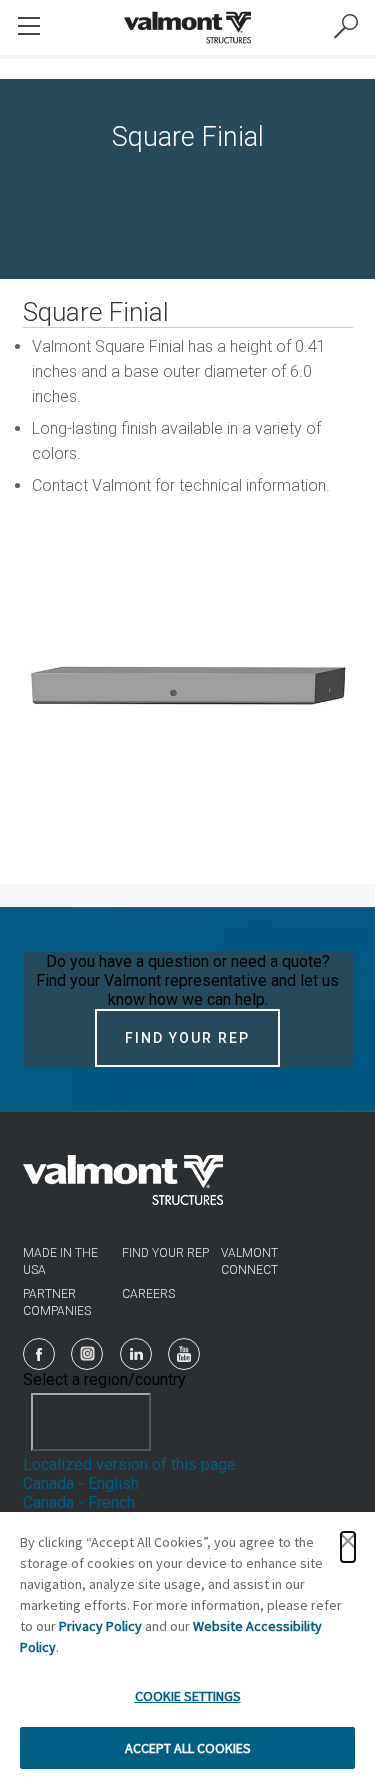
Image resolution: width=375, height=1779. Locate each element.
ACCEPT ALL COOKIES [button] (188, 1748)
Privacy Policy (100, 1626)
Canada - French (79, 1502)
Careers (148, 1294)
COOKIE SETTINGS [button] (188, 1696)
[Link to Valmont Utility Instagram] (87, 1354)
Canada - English (81, 1483)
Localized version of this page (129, 1464)
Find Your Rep (187, 1038)
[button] (348, 1547)
